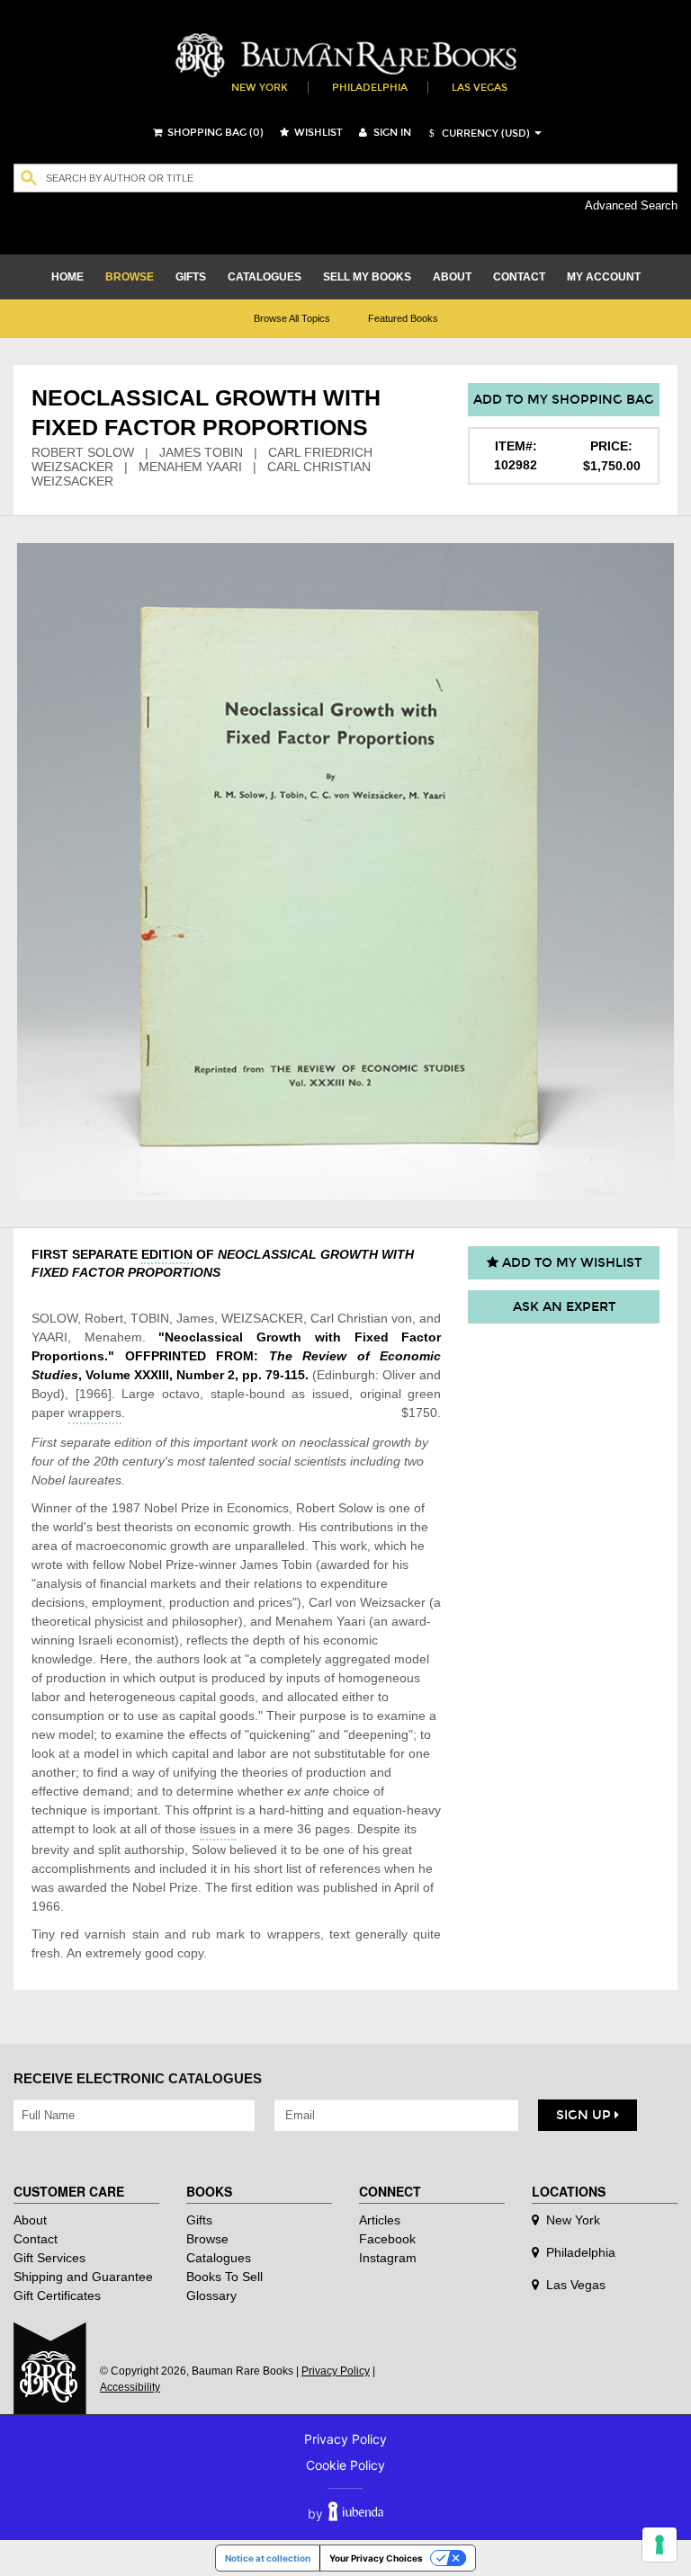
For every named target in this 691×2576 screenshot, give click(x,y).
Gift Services (49, 2258)
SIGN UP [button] (585, 2115)
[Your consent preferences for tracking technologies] (660, 2545)
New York (260, 88)
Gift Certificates (57, 2295)
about (452, 277)
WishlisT (317, 133)
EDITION (167, 1254)
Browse (207, 2239)
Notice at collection (268, 2558)
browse (130, 277)
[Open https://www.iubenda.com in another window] (356, 2514)
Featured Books (403, 318)
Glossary (211, 2295)
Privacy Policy (336, 2371)
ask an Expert (564, 1307)
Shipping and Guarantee (83, 2277)
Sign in (391, 133)
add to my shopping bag (564, 400)
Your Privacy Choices (376, 2558)
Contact (36, 2239)
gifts (191, 277)
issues (218, 1829)
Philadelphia (370, 88)
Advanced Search (631, 205)
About (30, 2220)
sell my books (367, 277)
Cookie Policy (345, 2465)
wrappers (95, 1413)
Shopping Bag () (214, 133)
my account (604, 277)
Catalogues (219, 2258)
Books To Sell (224, 2277)
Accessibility (130, 2387)
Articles (380, 2220)
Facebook (387, 2239)
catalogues (265, 277)
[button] (477, 134)
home (67, 277)
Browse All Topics (292, 318)
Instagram (388, 2258)
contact (519, 277)
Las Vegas (480, 88)
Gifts (199, 2220)
